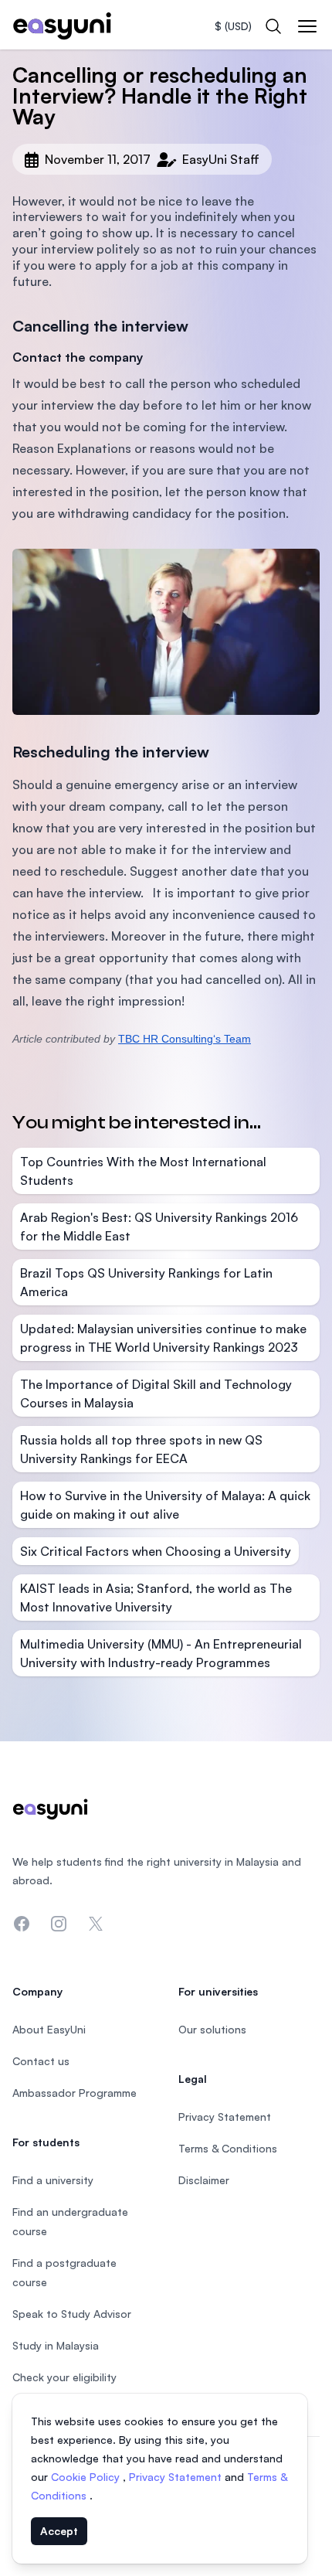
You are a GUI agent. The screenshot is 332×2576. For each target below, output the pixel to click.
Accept (59, 2531)
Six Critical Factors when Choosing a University (156, 1551)
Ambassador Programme (75, 2093)
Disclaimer (204, 2180)
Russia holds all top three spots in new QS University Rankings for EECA (141, 1449)
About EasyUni (49, 2029)
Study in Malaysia (56, 2345)
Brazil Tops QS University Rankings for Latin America (146, 1282)
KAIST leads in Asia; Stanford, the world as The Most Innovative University (156, 1598)
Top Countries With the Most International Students (143, 1171)
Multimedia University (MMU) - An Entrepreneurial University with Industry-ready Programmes (161, 1653)
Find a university (53, 2180)
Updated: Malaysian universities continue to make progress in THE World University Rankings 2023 (163, 1338)
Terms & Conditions (228, 2148)
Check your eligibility (64, 2377)
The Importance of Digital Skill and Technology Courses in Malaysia (156, 1393)
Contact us (41, 2061)
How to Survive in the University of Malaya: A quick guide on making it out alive (165, 1505)
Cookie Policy (87, 2477)
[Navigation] (307, 26)
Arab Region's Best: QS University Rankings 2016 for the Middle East (159, 1227)
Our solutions (212, 2029)
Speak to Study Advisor (72, 2314)
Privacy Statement (177, 2477)
